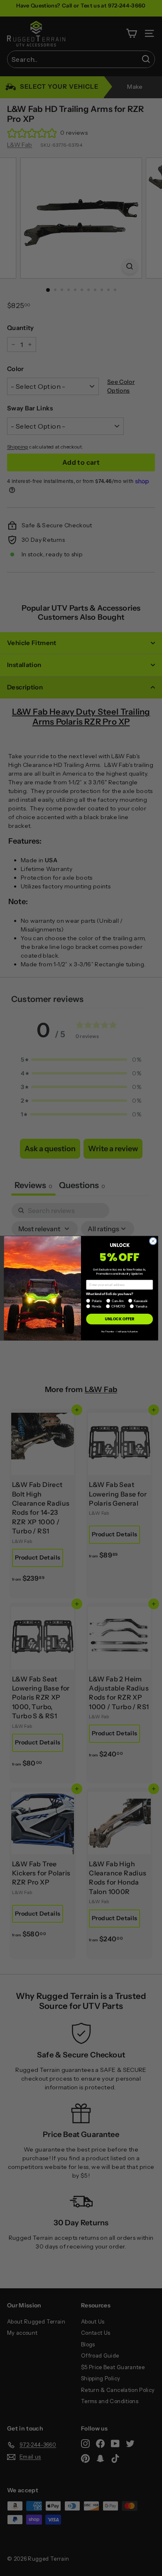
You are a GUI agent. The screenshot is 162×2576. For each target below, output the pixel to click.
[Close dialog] (153, 1241)
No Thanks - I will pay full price (119, 1331)
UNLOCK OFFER (119, 1319)
